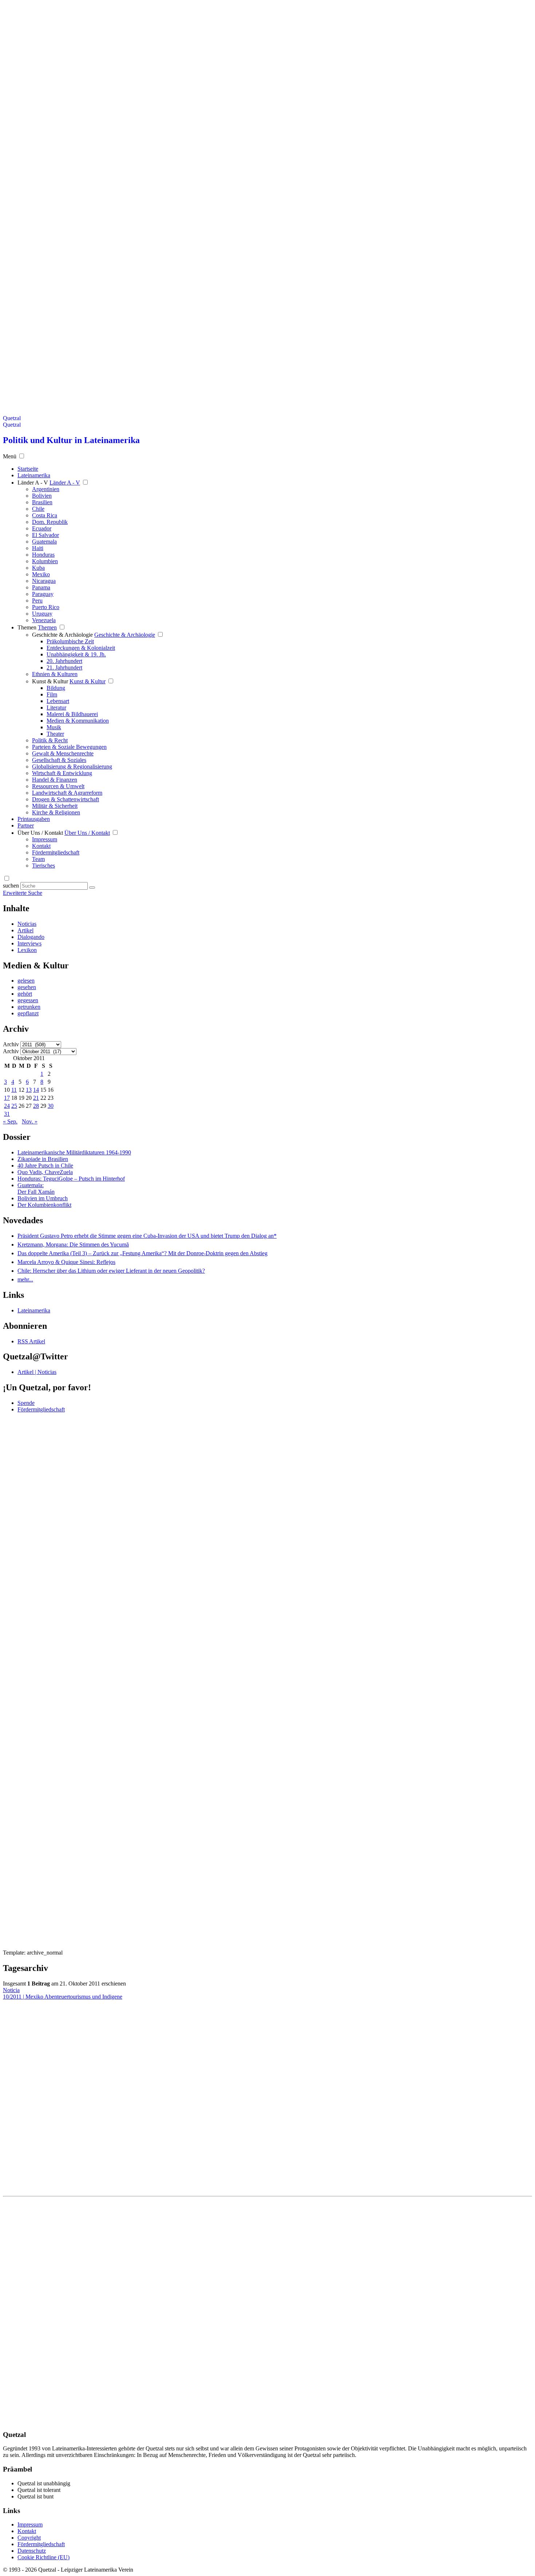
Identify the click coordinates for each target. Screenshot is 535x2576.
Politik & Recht (50, 740)
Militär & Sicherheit (55, 806)
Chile (38, 509)
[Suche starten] (92, 888)
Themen (27, 627)
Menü (10, 456)
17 (7, 1098)
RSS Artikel (31, 1341)
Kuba (38, 568)
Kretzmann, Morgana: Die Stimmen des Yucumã (73, 1244)
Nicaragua (44, 581)
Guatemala (44, 542)
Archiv (11, 1044)
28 (36, 1106)
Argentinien (46, 489)
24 (7, 1106)
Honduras (43, 555)
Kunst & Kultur (50, 681)
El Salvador (45, 535)
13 (29, 1090)
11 (14, 1090)
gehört (25, 994)
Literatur (56, 708)
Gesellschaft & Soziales (59, 760)
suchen (11, 886)
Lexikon (27, 950)
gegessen (28, 1000)
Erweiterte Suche (23, 893)
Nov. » (30, 1121)
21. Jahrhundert (64, 667)
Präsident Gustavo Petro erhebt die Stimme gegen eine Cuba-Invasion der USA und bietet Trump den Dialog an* (147, 1236)
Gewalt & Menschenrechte (63, 753)
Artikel (25, 930)
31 (7, 1114)
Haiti (38, 548)
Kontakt (41, 846)
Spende (26, 1403)
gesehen (27, 987)
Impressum (45, 839)
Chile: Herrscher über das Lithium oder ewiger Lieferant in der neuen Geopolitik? (111, 1271)
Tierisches (43, 866)
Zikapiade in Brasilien (43, 1159)
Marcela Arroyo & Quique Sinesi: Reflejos (66, 1262)
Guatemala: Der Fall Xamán (36, 1188)
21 (36, 1098)
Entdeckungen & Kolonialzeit (81, 648)
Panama (41, 587)
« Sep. (10, 1121)
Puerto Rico (46, 607)
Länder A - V (33, 483)
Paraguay (43, 594)
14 (36, 1090)
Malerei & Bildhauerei (72, 714)
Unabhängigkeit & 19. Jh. (76, 654)
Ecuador (42, 528)
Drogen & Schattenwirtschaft (66, 799)
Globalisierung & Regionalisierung (72, 767)
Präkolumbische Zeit (70, 641)
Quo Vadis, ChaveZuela (45, 1172)
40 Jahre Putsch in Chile (45, 1165)
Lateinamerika (34, 1310)
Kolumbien (45, 561)
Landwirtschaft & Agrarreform (67, 793)
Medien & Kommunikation (78, 721)
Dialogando (31, 937)
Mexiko (41, 574)
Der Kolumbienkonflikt (44, 1205)
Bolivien (42, 496)
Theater (55, 734)
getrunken (29, 1007)
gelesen (26, 981)
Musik (54, 727)
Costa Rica (45, 515)
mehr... (25, 1279)
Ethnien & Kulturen (55, 674)
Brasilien (42, 502)
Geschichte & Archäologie (62, 635)
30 (51, 1106)
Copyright (29, 2538)
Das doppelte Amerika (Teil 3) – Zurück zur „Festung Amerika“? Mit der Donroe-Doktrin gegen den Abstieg (142, 1253)
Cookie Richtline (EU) (43, 2557)
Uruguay (42, 614)
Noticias (27, 924)
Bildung (56, 688)
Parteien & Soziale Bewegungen (69, 747)
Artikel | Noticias (37, 1372)
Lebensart (58, 701)
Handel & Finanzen (55, 780)
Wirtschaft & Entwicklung (62, 773)
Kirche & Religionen (56, 812)
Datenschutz (32, 2551)
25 (14, 1106)
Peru (37, 600)
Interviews (29, 943)
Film (52, 694)
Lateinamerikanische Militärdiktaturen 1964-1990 (74, 1152)
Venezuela (44, 620)
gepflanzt (28, 1013)
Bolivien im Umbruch (43, 1198)
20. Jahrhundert (64, 661)
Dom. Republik (50, 522)
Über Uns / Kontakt (40, 833)
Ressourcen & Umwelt (58, 786)
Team (38, 859)
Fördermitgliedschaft (56, 852)
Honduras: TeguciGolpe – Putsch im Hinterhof (71, 1179)
